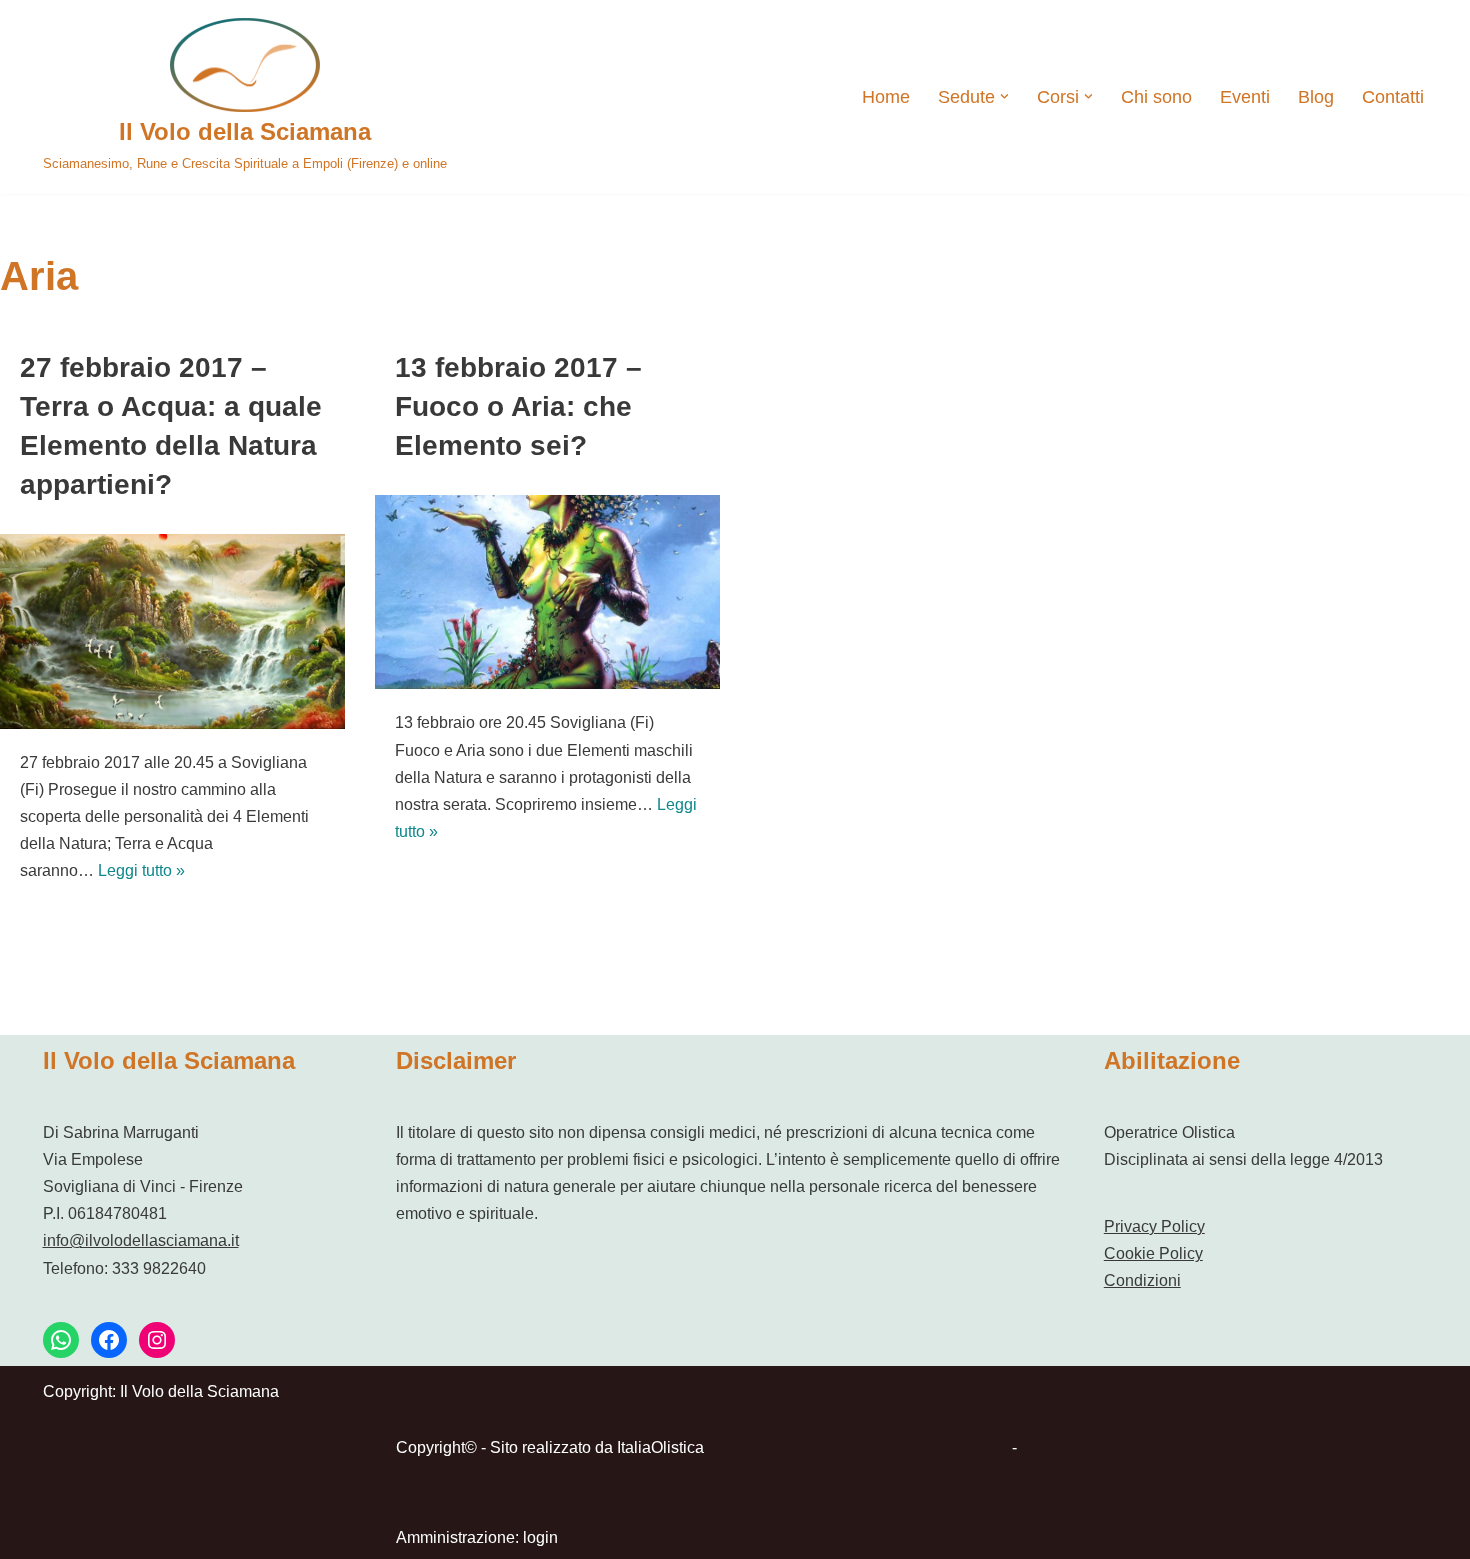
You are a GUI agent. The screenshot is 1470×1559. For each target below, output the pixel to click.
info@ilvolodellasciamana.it (141, 1240)
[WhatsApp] (61, 1340)
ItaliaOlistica (660, 1447)
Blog (1316, 97)
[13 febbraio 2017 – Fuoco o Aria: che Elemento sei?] (547, 592)
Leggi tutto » (141, 870)
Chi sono (1156, 97)
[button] (1004, 96)
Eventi (1245, 97)
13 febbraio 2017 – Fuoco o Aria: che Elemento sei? (518, 406)
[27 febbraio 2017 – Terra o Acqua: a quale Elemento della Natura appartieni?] (172, 631)
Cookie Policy (1153, 1253)
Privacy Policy (1154, 1226)
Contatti (1393, 97)
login (540, 1537)
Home (886, 97)
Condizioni (1142, 1280)
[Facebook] (109, 1340)
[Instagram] (157, 1340)
